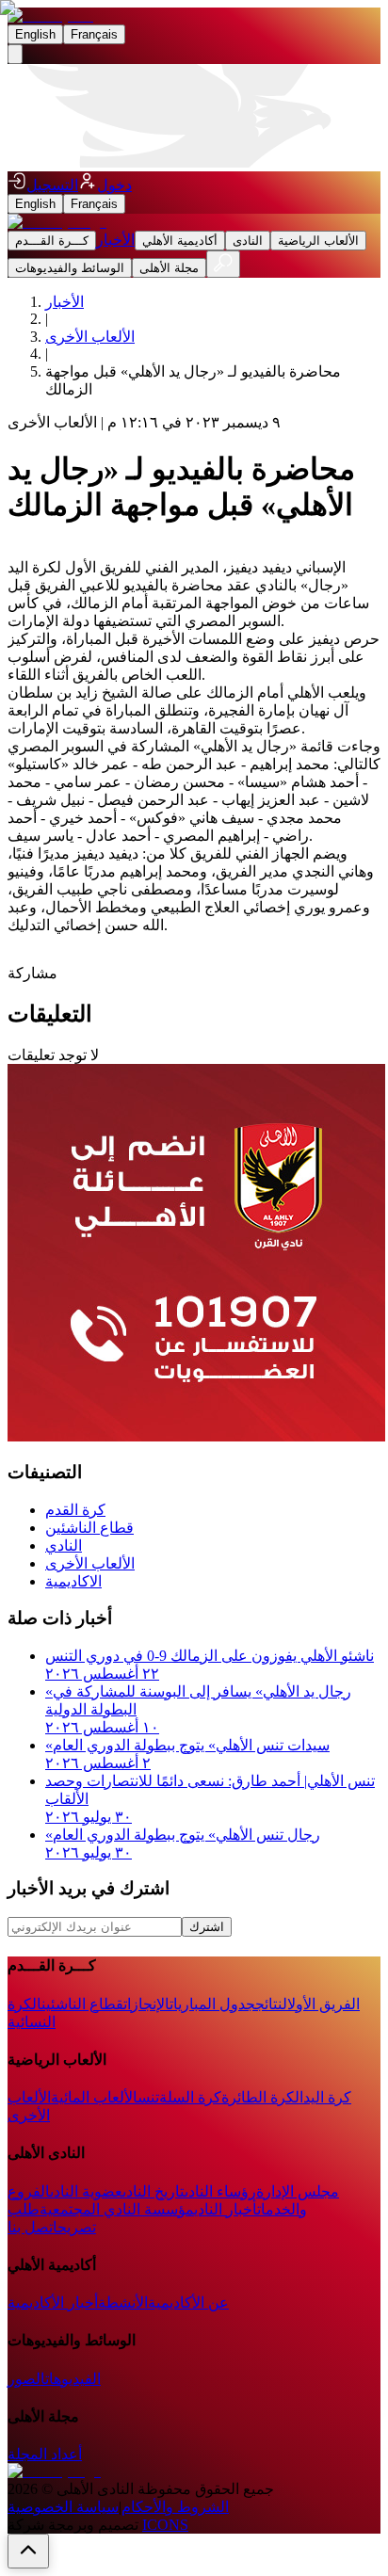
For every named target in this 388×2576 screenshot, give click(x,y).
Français (94, 34)
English (35, 34)
